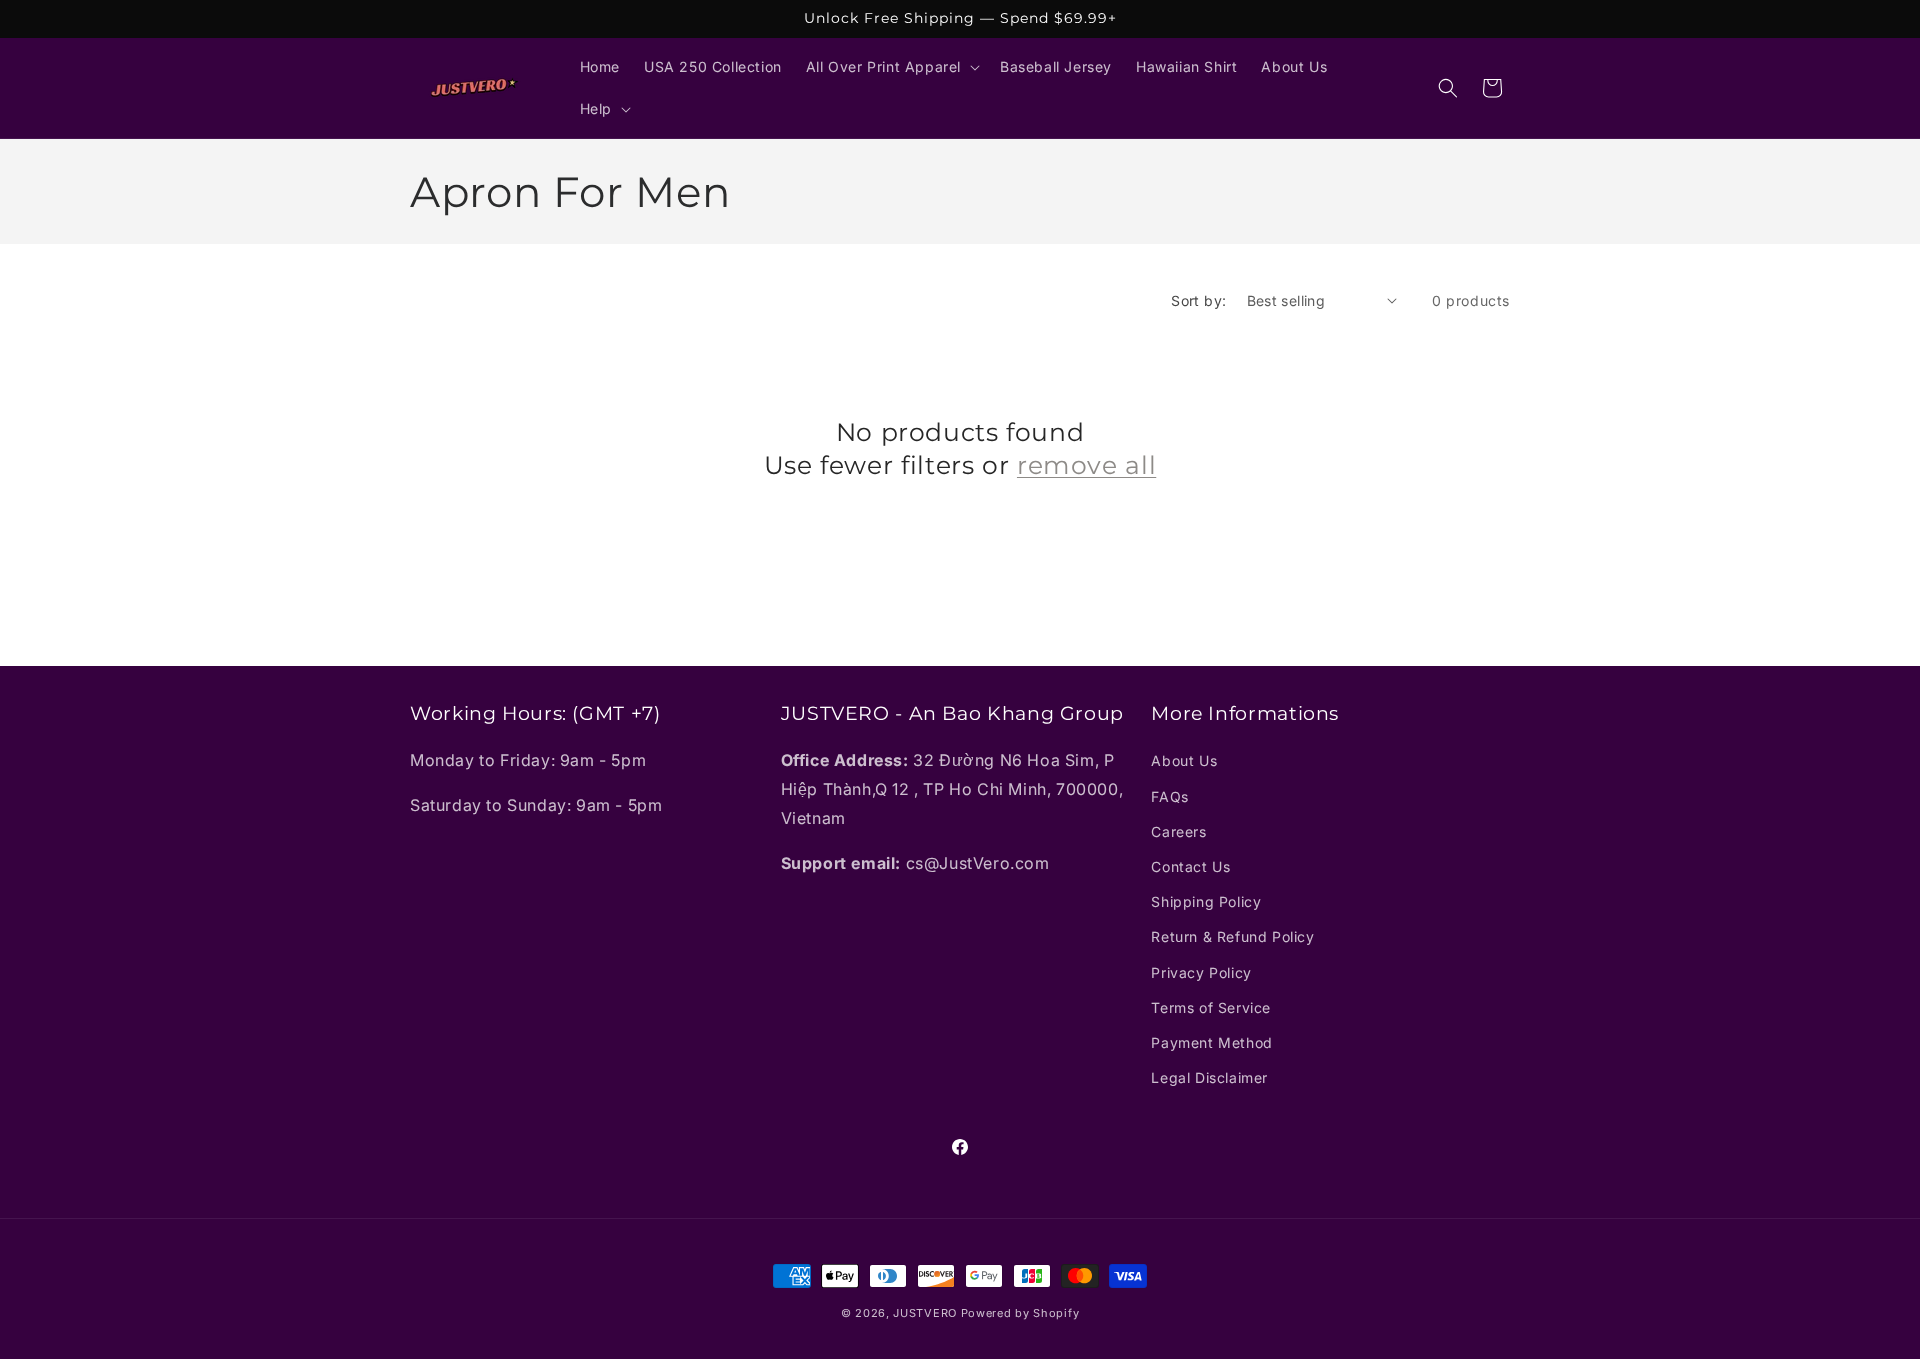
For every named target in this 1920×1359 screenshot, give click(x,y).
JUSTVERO (925, 1313)
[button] (891, 67)
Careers (1178, 831)
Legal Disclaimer (1209, 1077)
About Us (1184, 761)
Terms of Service (1211, 1007)
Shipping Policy (1206, 901)
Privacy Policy (1201, 972)
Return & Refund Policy (1232, 937)
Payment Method (1211, 1042)
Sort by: (1198, 300)
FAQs (1169, 796)
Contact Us (1190, 866)
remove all (1086, 464)
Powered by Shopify (1020, 1313)
